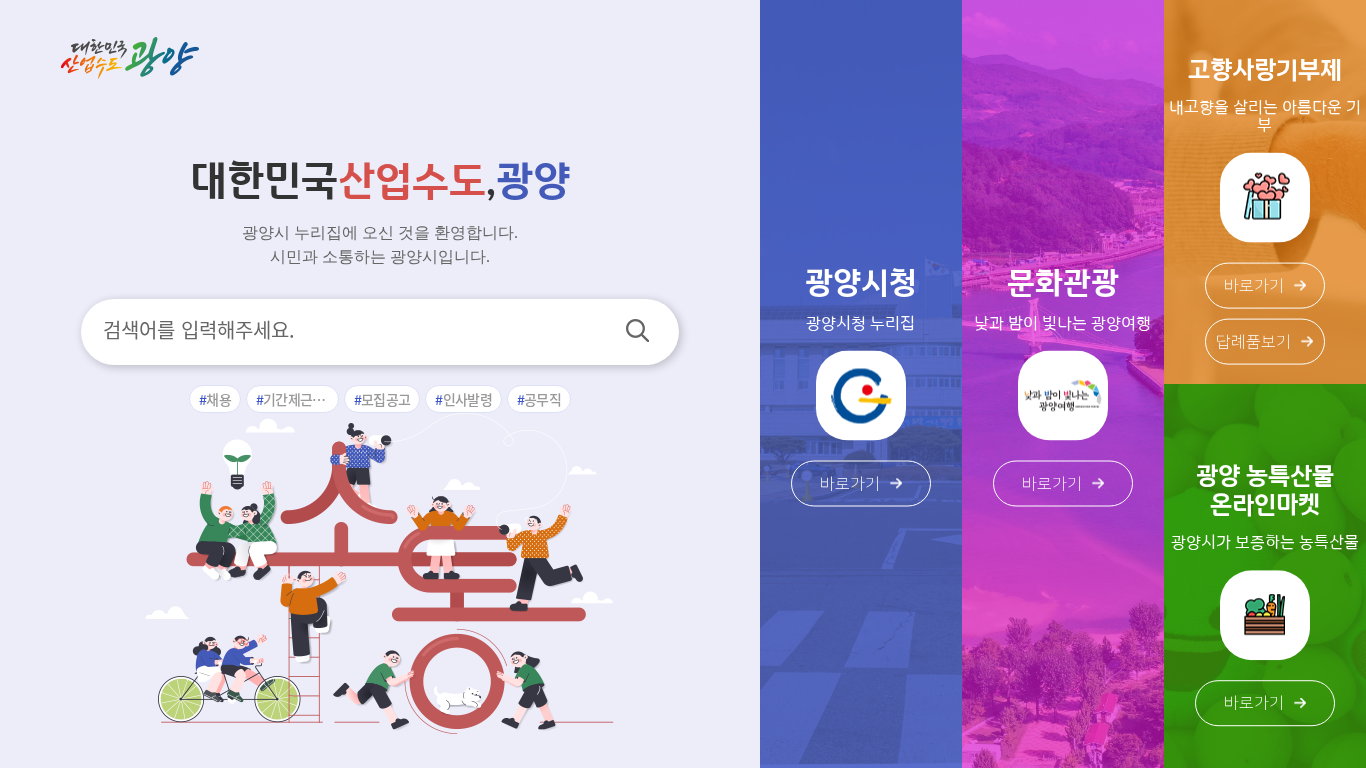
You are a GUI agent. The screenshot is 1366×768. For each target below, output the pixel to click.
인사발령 (467, 399)
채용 (218, 399)
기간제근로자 (300, 399)
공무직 (542, 399)
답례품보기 (1253, 341)
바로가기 (850, 484)
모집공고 (385, 399)
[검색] (637, 330)
